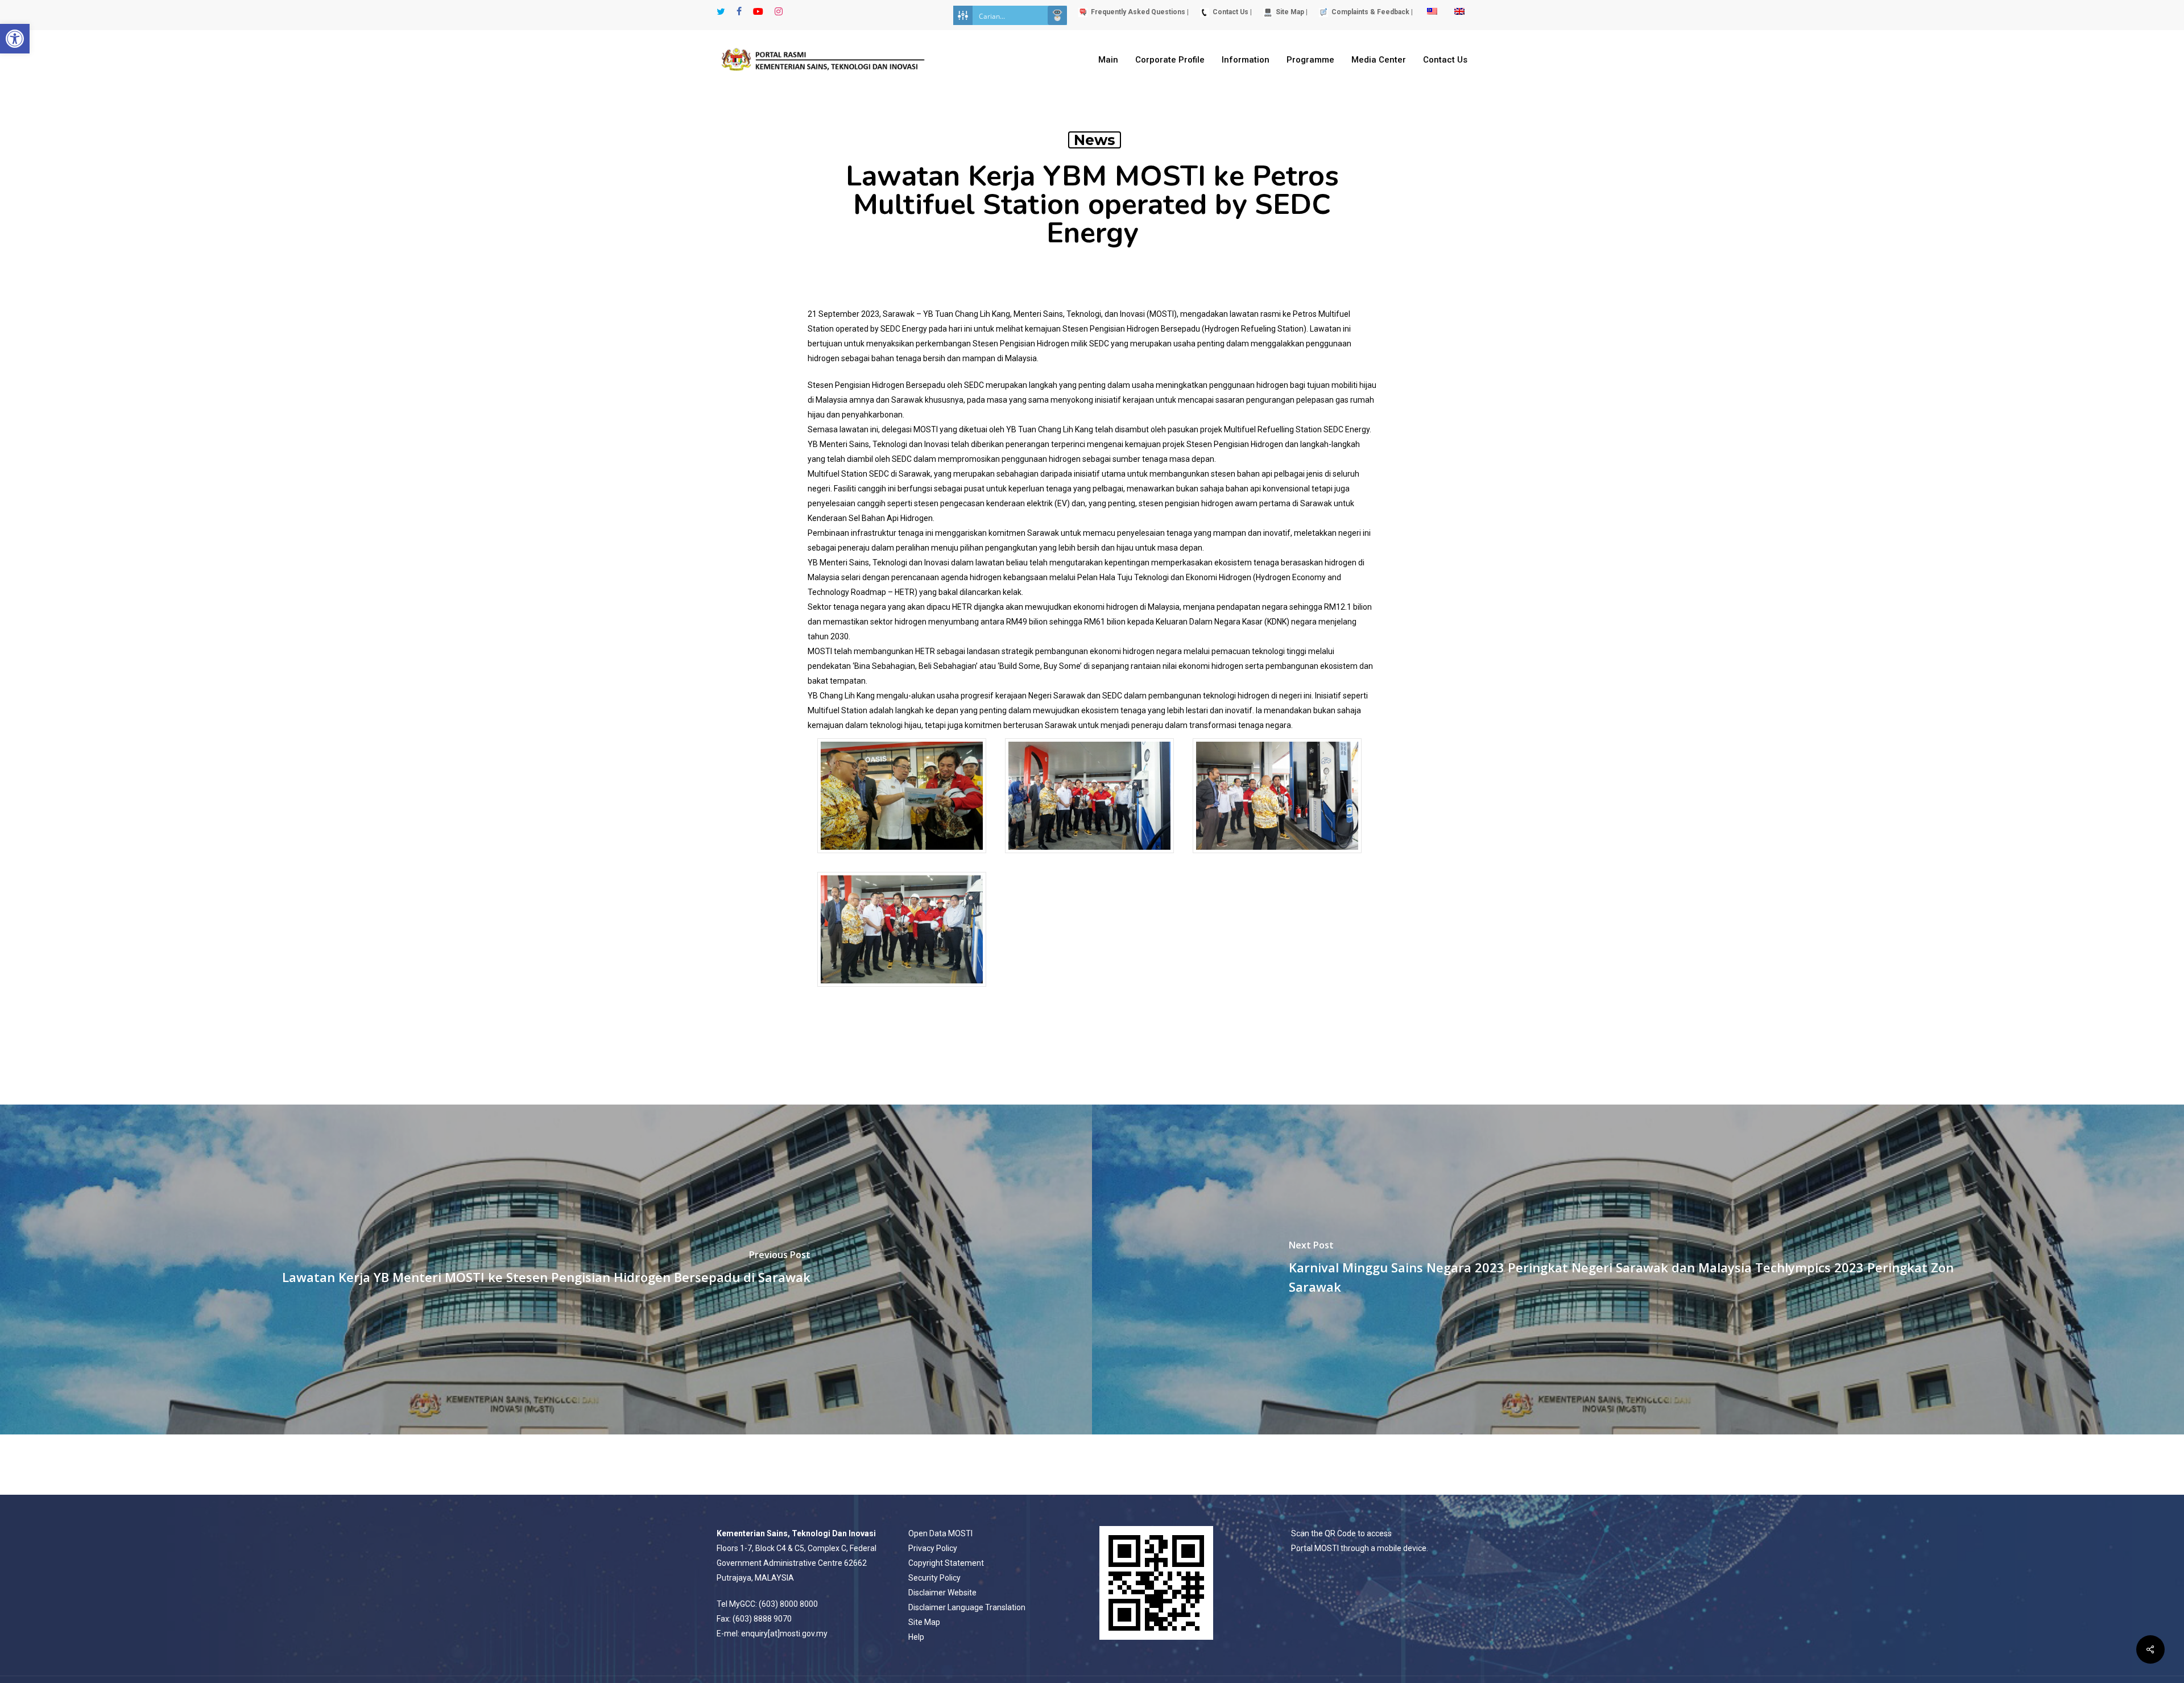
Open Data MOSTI (940, 1533)
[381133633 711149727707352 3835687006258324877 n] (902, 992)
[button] (15, 39)
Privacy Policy (933, 1548)
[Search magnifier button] (1057, 15)
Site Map (924, 1622)
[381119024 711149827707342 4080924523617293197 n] (1277, 859)
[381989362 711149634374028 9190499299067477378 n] (1089, 859)
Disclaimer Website (942, 1593)
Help (916, 1637)
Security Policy (934, 1578)
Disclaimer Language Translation (967, 1607)
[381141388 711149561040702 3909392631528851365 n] (902, 859)
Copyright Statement (946, 1563)
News (1095, 140)
